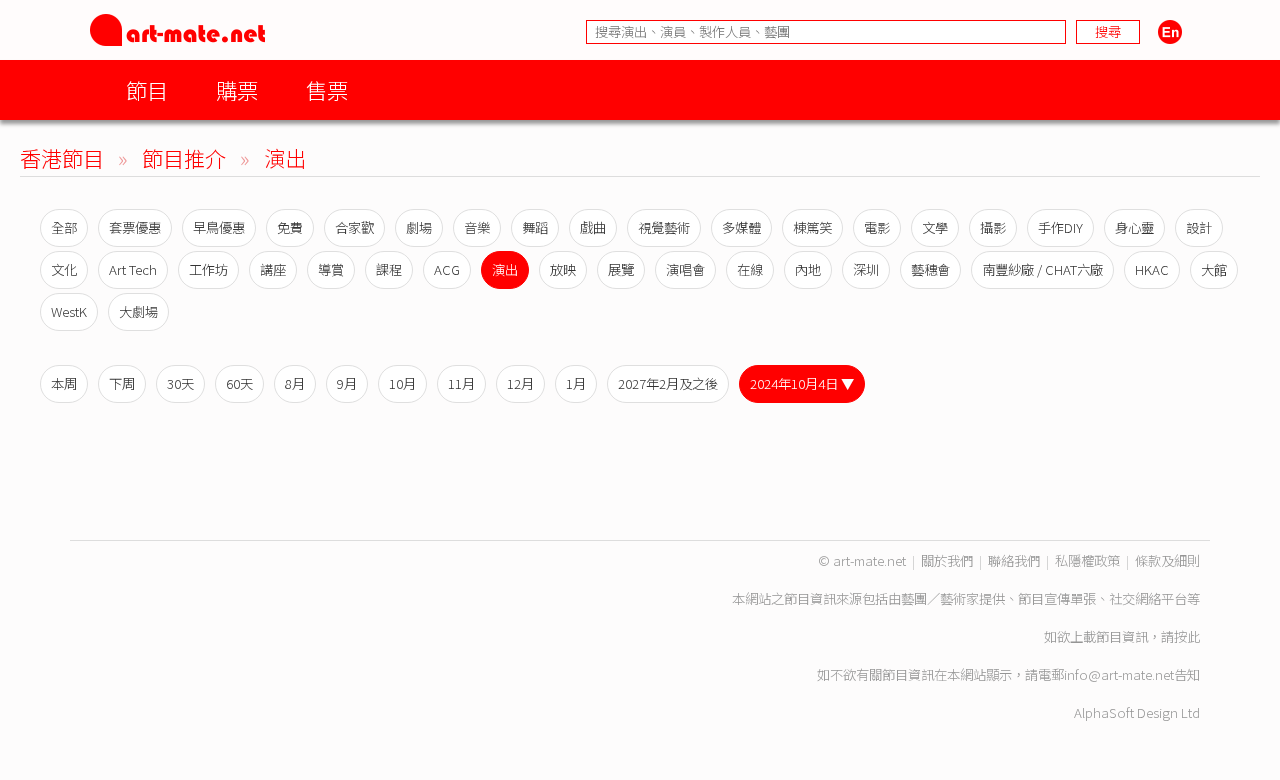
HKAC (1152, 269)
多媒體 (741, 227)
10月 (402, 383)
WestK (69, 311)
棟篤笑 (812, 227)
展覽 (621, 269)
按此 (1187, 636)
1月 (576, 383)
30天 (180, 383)
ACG (447, 269)
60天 (239, 383)
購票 (237, 89)
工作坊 (208, 269)
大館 (1214, 269)
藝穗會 (930, 269)
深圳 (866, 269)
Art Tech (133, 269)
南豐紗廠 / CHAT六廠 (1042, 269)
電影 (877, 227)
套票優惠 (135, 227)
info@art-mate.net (1119, 674)
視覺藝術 (664, 227)
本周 (64, 383)
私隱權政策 (1087, 560)
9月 (347, 383)
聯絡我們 (1014, 560)
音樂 (477, 227)
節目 (147, 89)
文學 (935, 227)
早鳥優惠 (219, 227)
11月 (461, 383)
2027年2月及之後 (668, 383)
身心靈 (1134, 227)
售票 (327, 89)
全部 (64, 227)
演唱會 (685, 269)
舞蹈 (535, 227)
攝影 (993, 227)
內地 (808, 269)
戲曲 (593, 227)
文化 (64, 269)
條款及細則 (1167, 560)
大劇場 (138, 311)
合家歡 (354, 227)
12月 (520, 383)
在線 (750, 269)
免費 (290, 227)
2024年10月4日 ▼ (802, 383)
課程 (389, 269)
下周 (122, 383)
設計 (1199, 227)
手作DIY (1060, 227)
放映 (563, 269)
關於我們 (947, 560)
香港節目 (62, 157)
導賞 (331, 269)
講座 (273, 269)
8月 (295, 383)
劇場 (419, 227)
